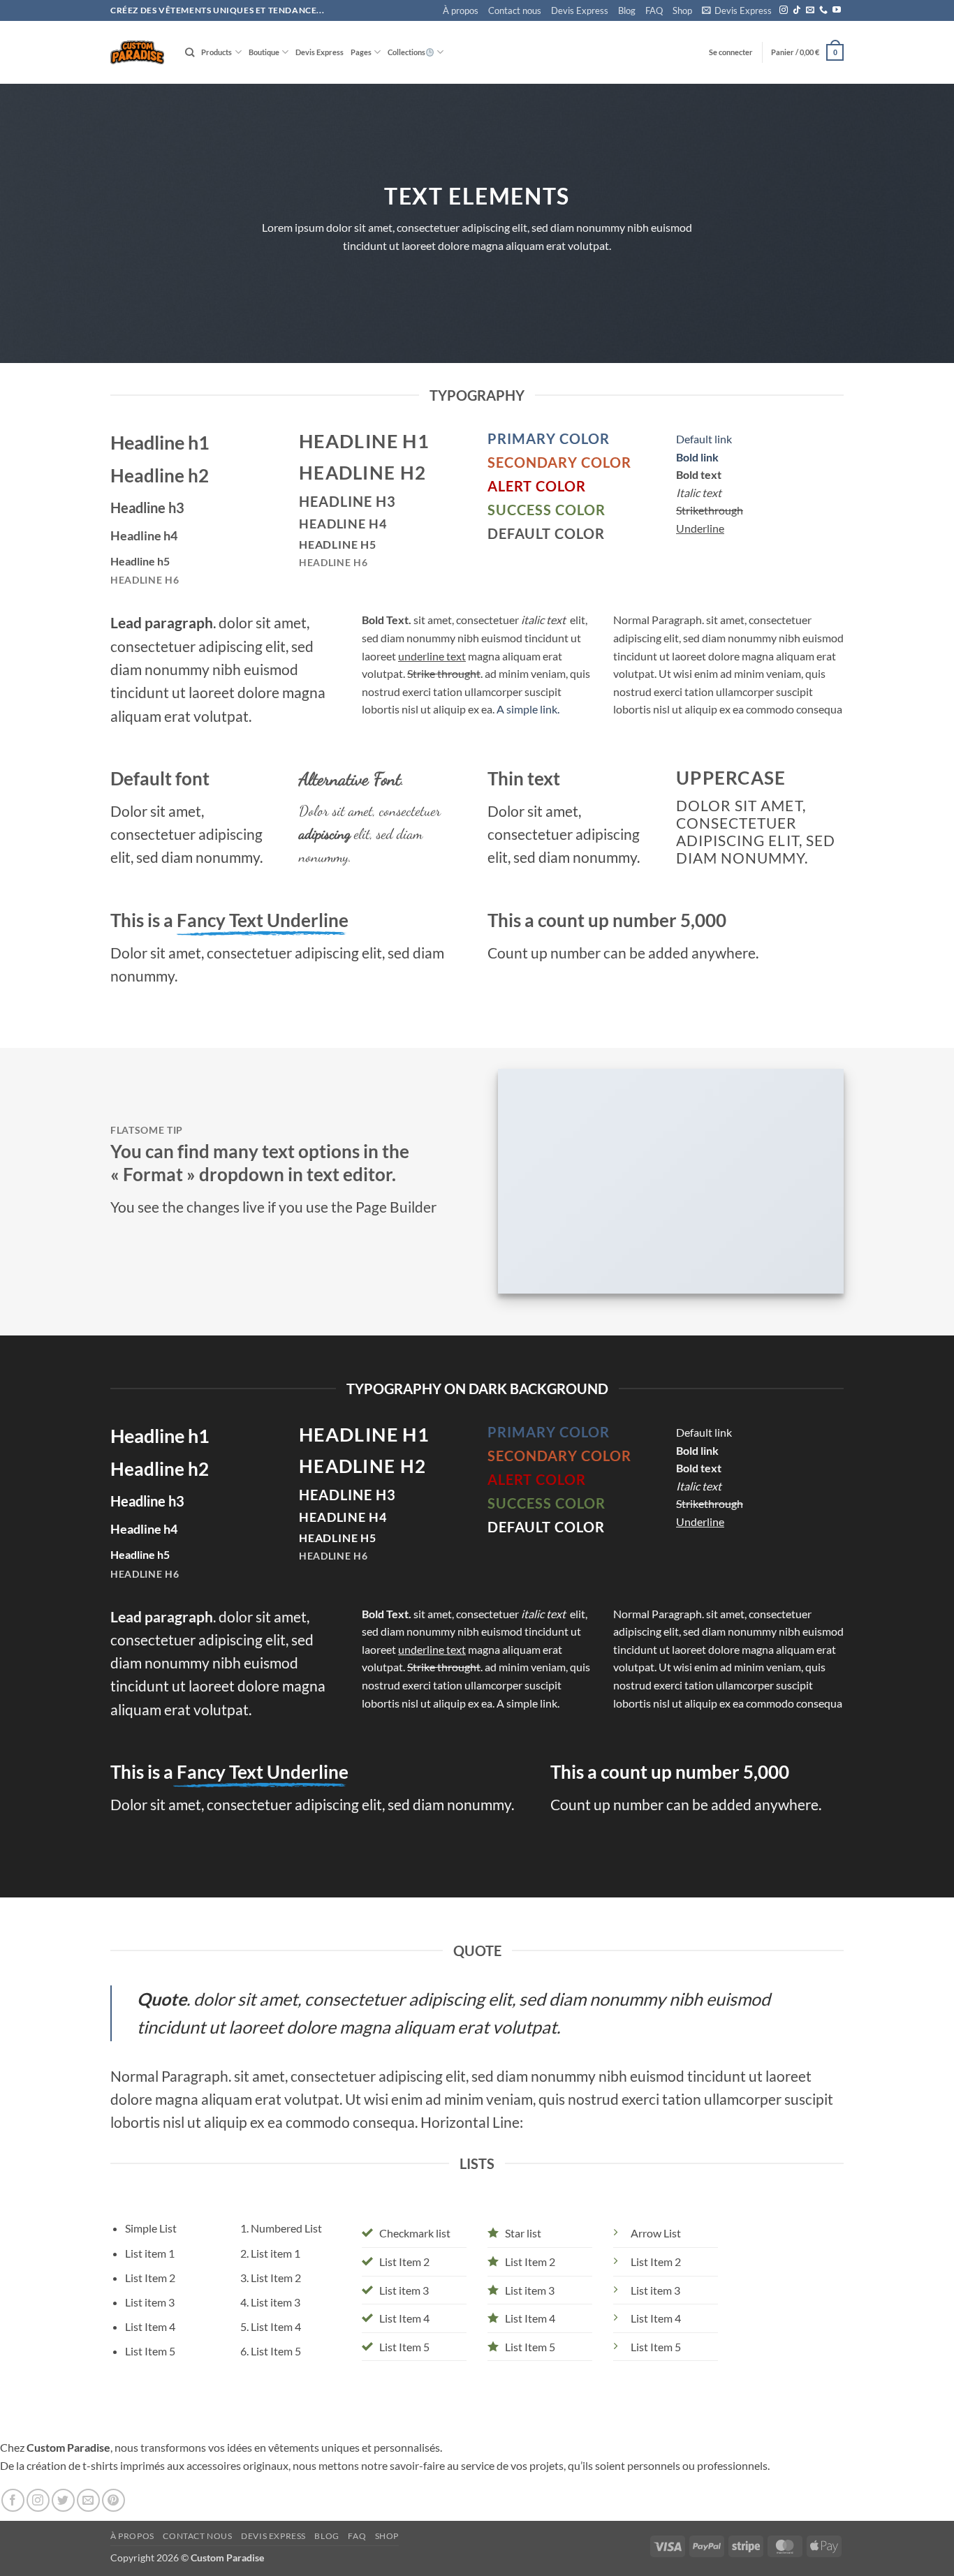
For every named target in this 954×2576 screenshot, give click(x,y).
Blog (627, 10)
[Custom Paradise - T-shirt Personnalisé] (137, 52)
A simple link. (528, 709)
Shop (682, 10)
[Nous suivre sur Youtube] (837, 10)
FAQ (654, 10)
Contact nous (515, 10)
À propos (461, 10)
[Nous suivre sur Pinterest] (113, 2500)
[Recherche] (190, 52)
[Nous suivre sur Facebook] (13, 2500)
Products (217, 52)
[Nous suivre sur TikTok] (797, 10)
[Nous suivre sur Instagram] (784, 10)
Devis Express (580, 10)
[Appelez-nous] (823, 10)
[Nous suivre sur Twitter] (63, 2500)
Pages (361, 52)
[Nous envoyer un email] (810, 10)
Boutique (264, 52)
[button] (737, 11)
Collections (406, 52)
